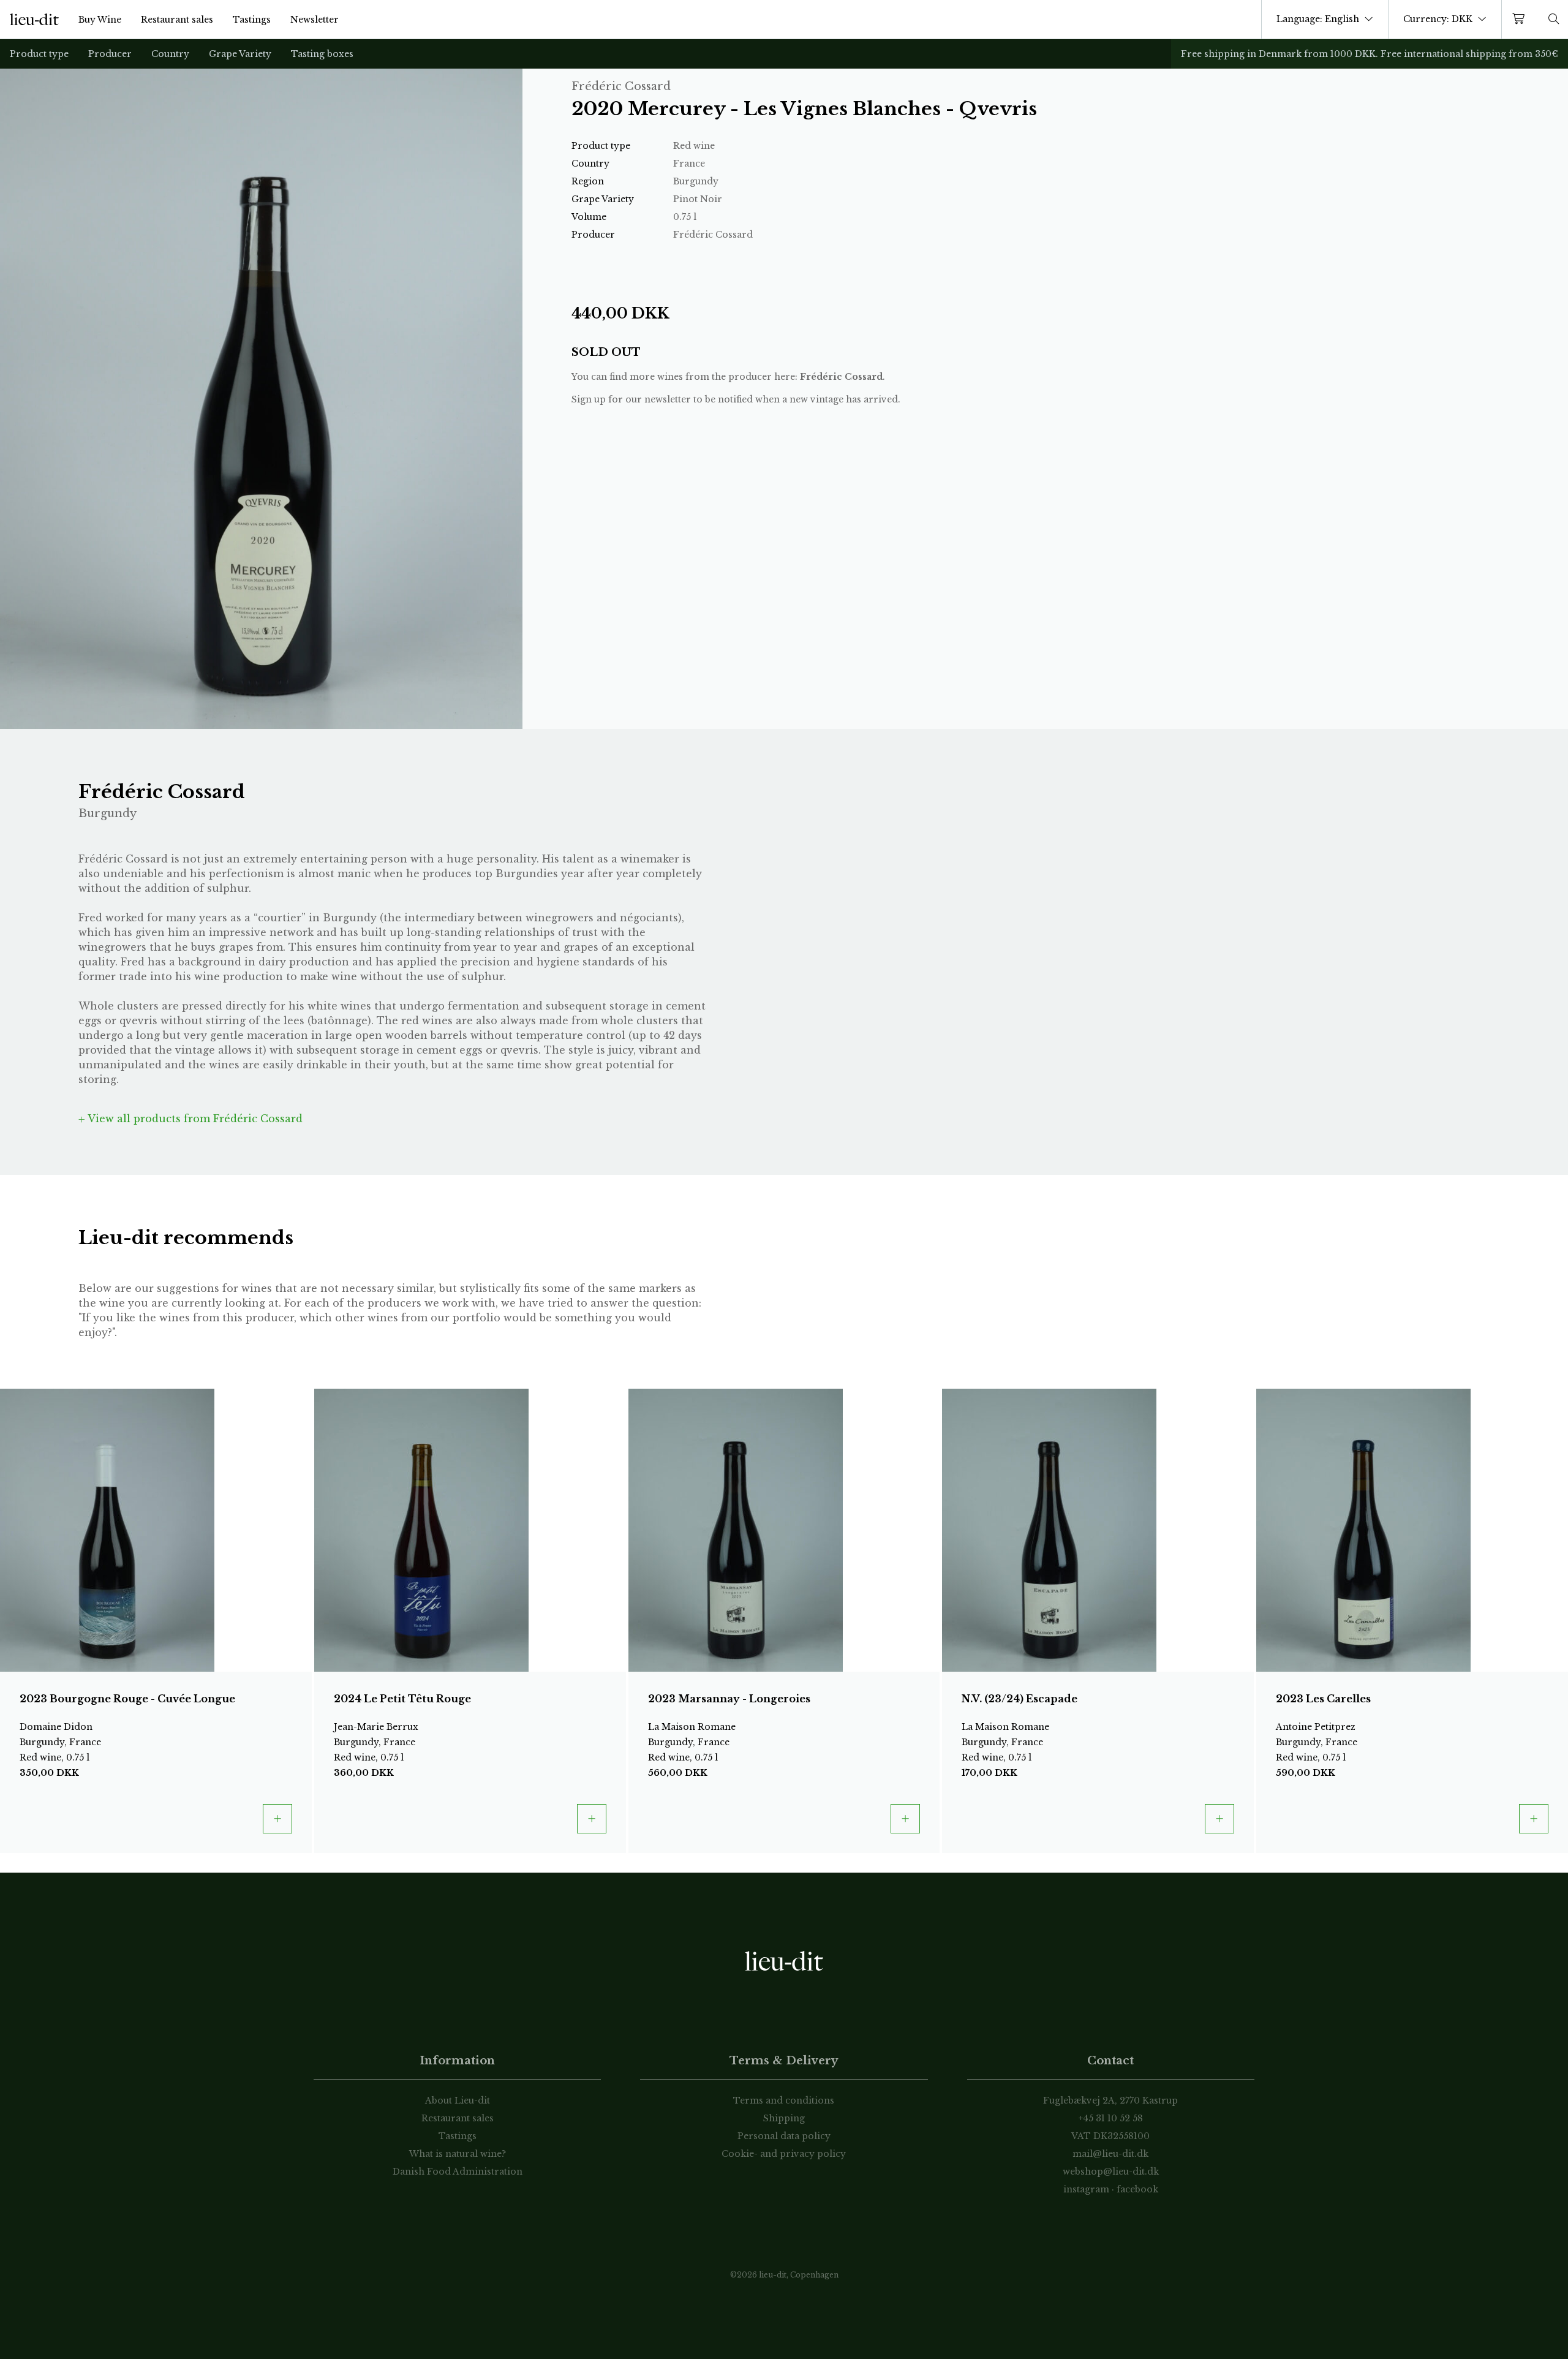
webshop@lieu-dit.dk (1111, 2172)
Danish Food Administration (458, 2172)
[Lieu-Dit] (34, 20)
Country (170, 54)
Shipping (784, 2118)
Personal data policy (784, 2136)
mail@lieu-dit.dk (1110, 2154)
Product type (39, 54)
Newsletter (315, 20)
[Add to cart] (277, 1819)
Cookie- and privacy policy (784, 2154)
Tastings (252, 20)
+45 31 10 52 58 (1111, 2118)
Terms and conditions (784, 2100)
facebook (1137, 2189)
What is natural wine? (458, 2154)
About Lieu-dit (458, 2100)
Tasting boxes (322, 54)
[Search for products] (1554, 19)
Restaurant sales (177, 20)
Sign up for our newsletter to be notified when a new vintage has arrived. (736, 399)
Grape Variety (240, 54)
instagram (1086, 2189)
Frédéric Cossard (841, 377)
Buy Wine (100, 20)
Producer (110, 54)
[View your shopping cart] (1521, 19)
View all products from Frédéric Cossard (194, 1119)
